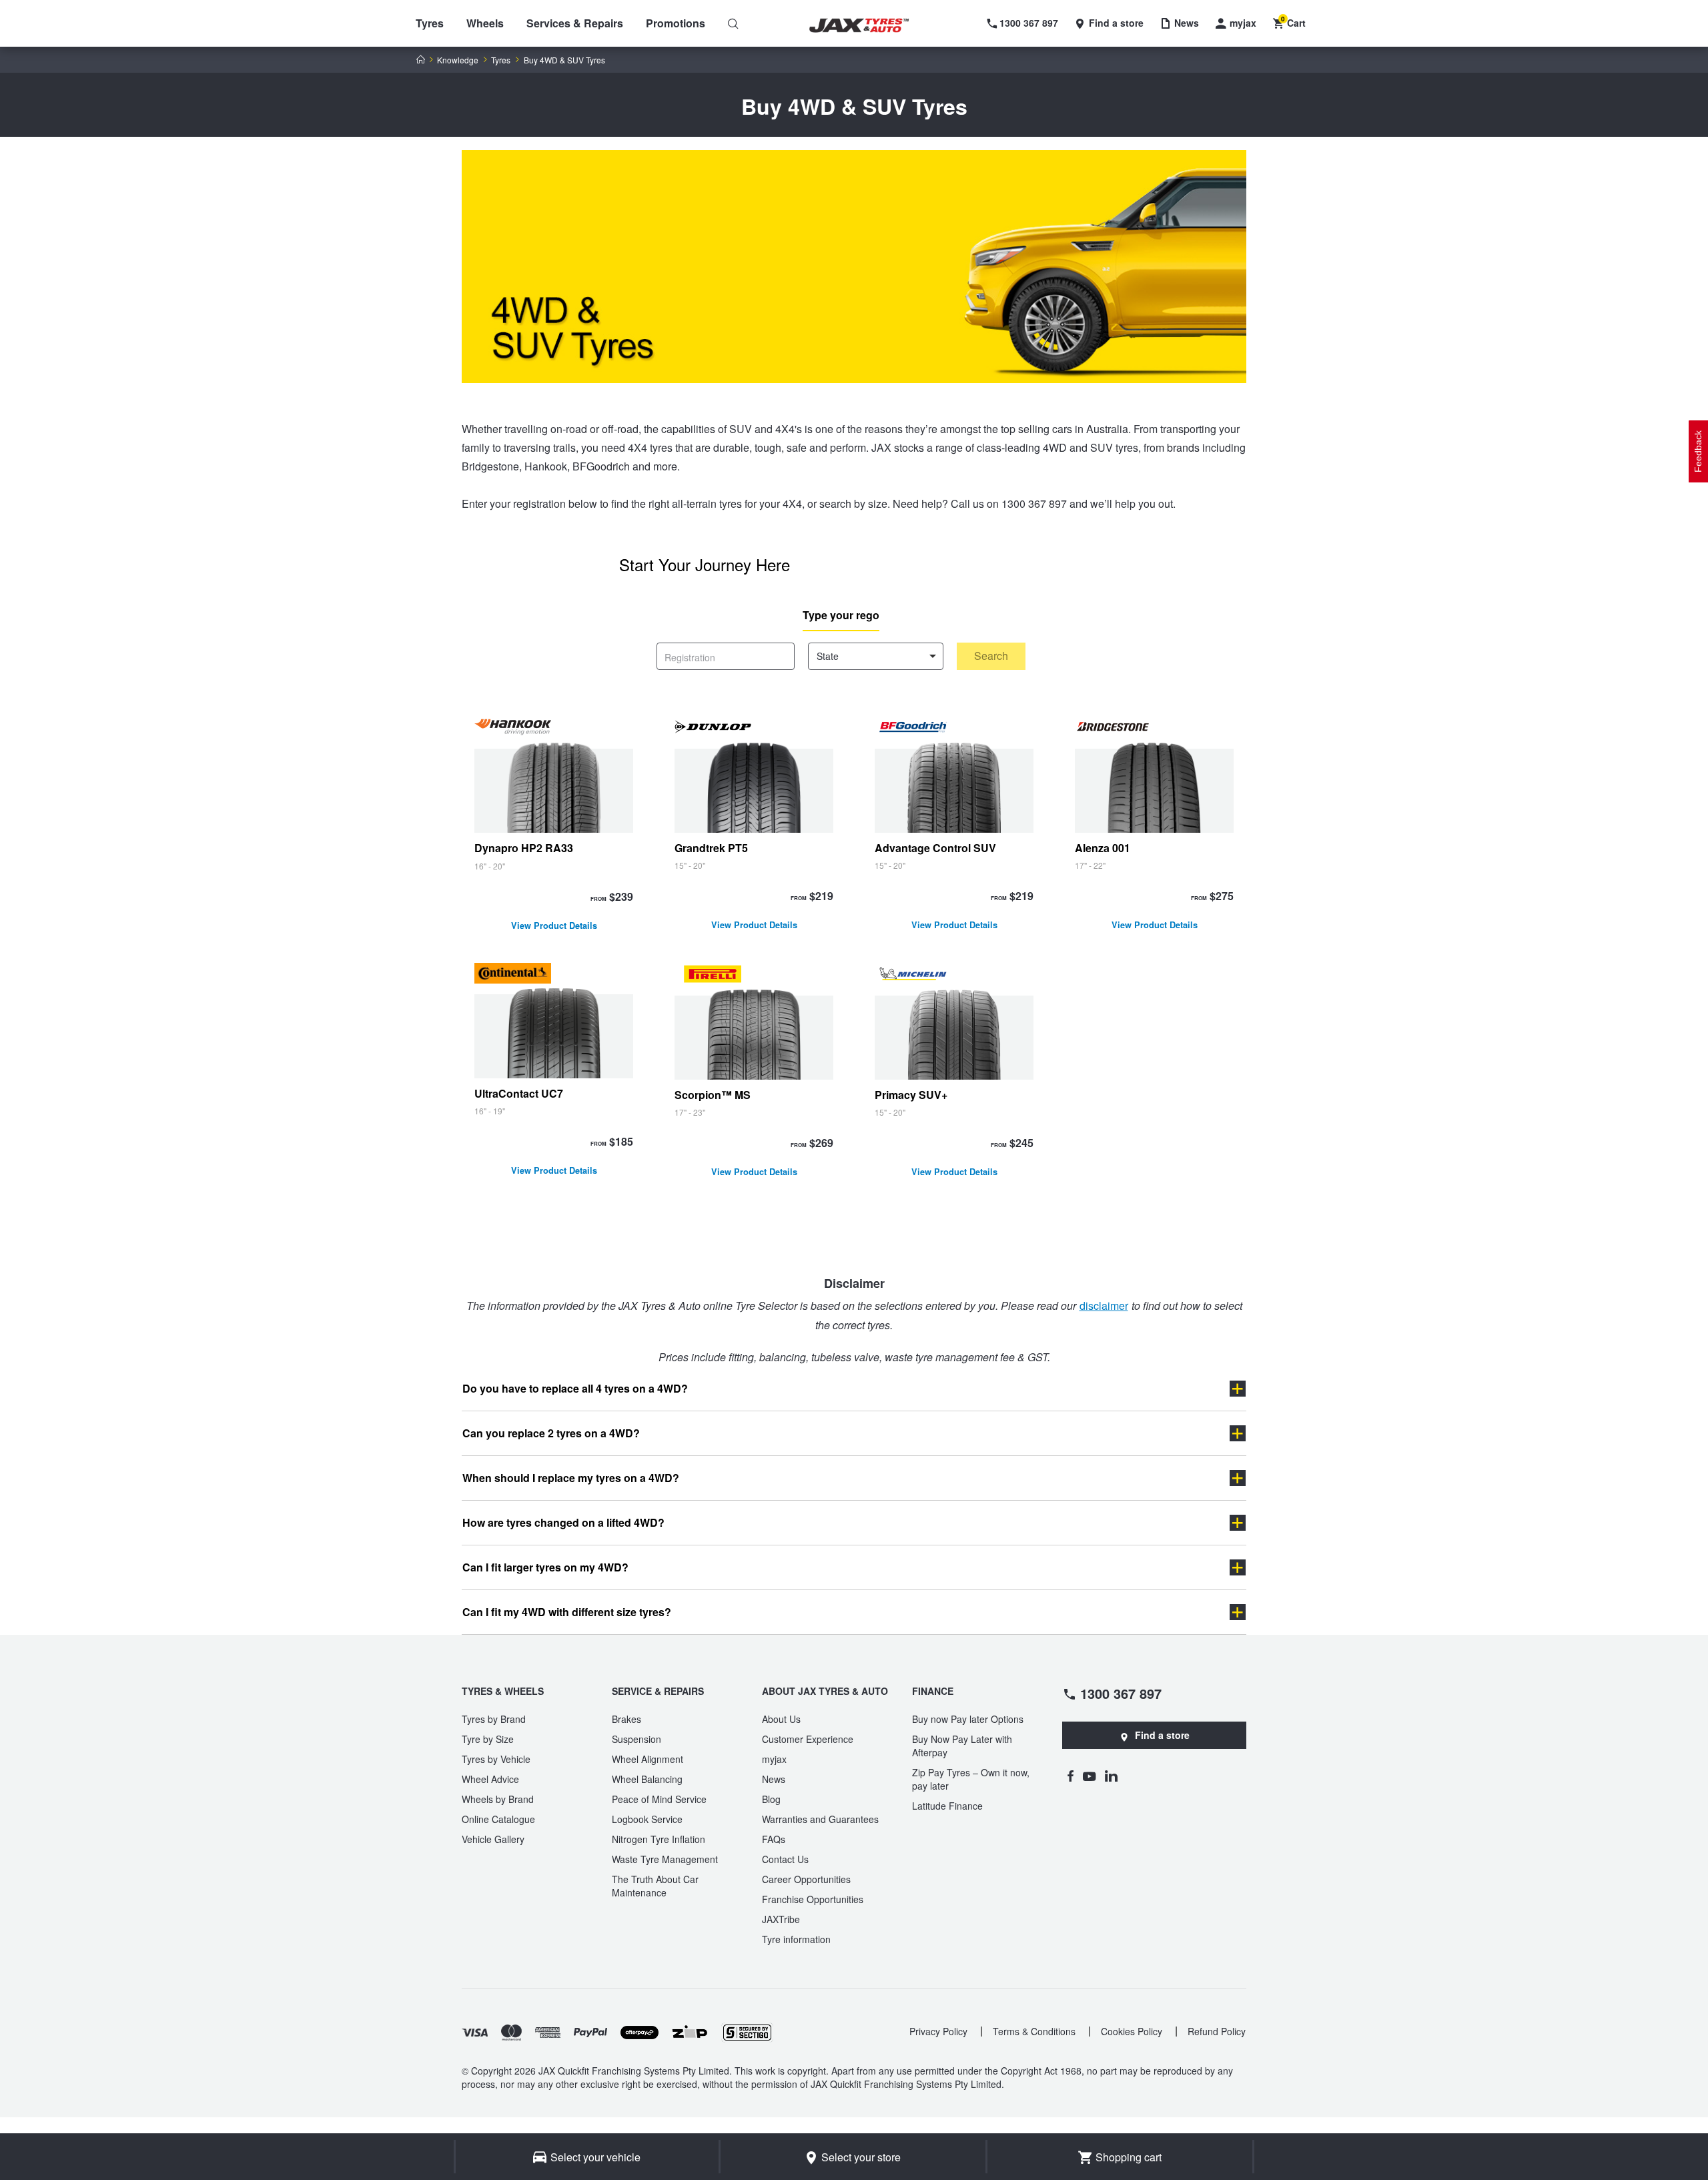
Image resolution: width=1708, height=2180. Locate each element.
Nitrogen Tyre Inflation (659, 1839)
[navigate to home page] (869, 26)
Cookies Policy (1132, 2031)
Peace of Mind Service (659, 1799)
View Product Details (554, 927)
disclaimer (1104, 1306)
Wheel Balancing (647, 1779)
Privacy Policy (938, 2031)
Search (991, 656)
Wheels (485, 23)
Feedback (1698, 451)
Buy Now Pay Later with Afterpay (962, 1746)
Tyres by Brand (494, 1719)
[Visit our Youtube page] (1089, 1776)
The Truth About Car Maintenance (655, 1886)
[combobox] (876, 656)
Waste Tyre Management (665, 1859)
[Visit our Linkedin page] (1111, 1776)
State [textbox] (828, 656)
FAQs (774, 1839)
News (774, 1779)
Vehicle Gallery (493, 1839)
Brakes (626, 1719)
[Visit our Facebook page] (1070, 1776)
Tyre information (796, 1939)
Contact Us (785, 1859)
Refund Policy (1217, 2031)
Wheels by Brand (498, 1799)
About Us (781, 1719)
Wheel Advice (490, 1779)
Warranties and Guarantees (820, 1819)
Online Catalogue (498, 1819)
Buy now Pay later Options (968, 1719)
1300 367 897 (1121, 1693)
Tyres (430, 23)
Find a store (1162, 1735)
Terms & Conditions (1034, 2031)
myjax (774, 1759)
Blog (771, 1799)
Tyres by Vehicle (496, 1759)
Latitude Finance (947, 1806)
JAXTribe (781, 1919)
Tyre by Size (488, 1739)
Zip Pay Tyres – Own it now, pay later (971, 1779)
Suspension (636, 1739)
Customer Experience (808, 1739)
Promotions (676, 23)
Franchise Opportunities (813, 1899)
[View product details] (554, 827)
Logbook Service (647, 1819)
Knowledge (458, 60)
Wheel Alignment (648, 1759)
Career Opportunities (806, 1879)
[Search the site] (733, 23)
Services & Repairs (575, 23)
